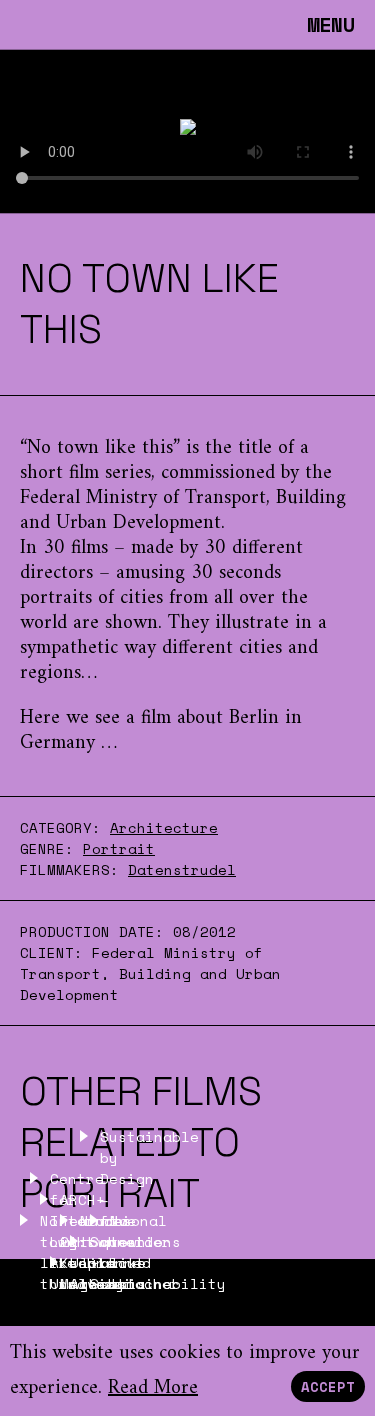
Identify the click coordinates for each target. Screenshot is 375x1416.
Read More (153, 1388)
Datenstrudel (182, 869)
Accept (328, 1386)
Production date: (96, 931)
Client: (56, 952)
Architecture (164, 827)
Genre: (47, 848)
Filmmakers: (69, 869)
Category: (60, 827)
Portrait (119, 848)
